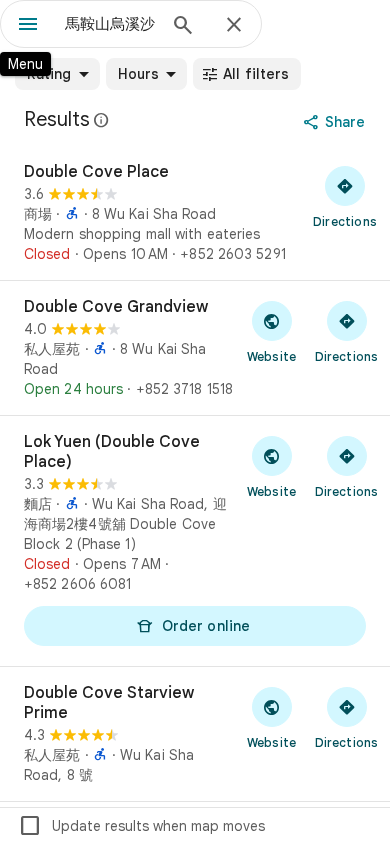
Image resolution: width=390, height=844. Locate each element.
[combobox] (110, 24)
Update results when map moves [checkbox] (141, 826)
